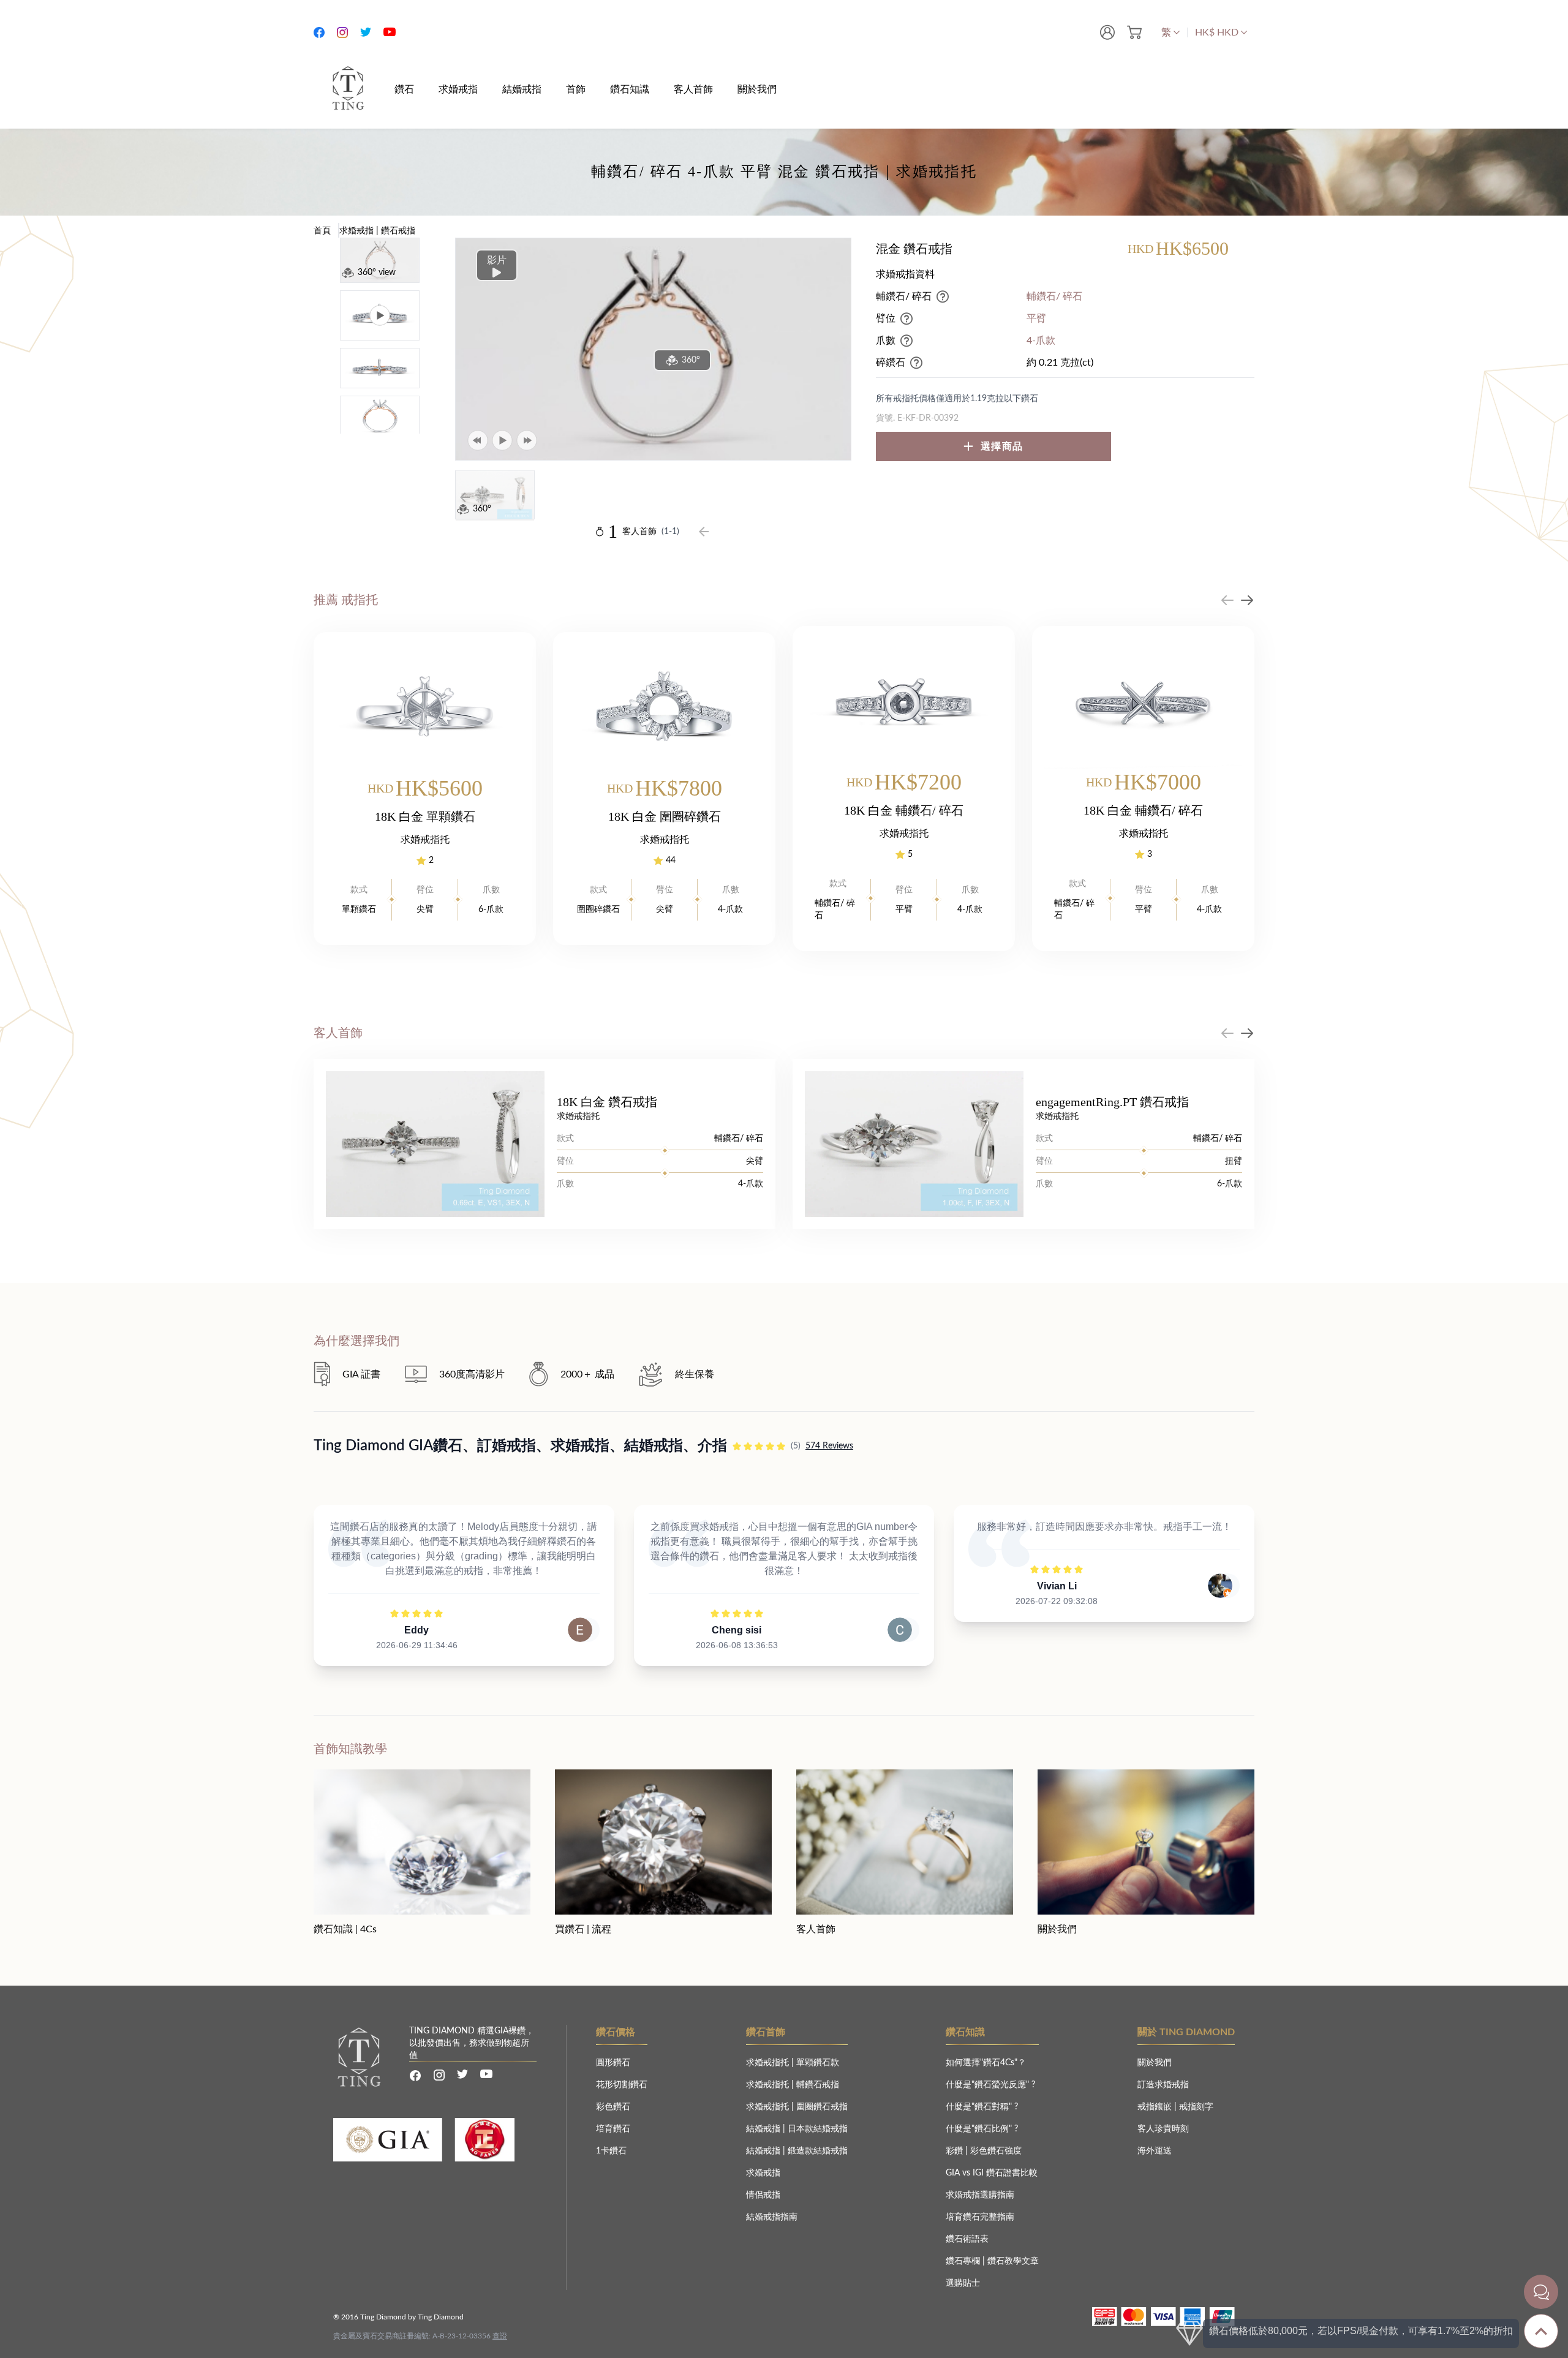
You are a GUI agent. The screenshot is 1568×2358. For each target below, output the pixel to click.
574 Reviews (829, 1446)
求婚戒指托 (769, 2063)
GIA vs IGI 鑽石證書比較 (992, 2173)
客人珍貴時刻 (1163, 2129)
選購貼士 (963, 2283)
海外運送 (1155, 2151)
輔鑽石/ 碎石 (1054, 296)
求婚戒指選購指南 (980, 2195)
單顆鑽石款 (818, 2063)
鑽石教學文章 (1013, 2261)
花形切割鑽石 (622, 2085)
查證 (500, 2336)
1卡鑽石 (611, 2151)
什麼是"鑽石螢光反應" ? (990, 2085)
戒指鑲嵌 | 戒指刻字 (1175, 2107)
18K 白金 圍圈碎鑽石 (665, 816)
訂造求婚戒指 (1163, 2085)
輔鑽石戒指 (818, 2085)
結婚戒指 (764, 2129)
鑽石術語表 (967, 2239)
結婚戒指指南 (772, 2217)
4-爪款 (1041, 341)
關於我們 (1155, 2063)
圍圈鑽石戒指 (822, 2107)
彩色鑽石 (613, 2107)
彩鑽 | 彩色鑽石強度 (984, 2151)
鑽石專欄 (964, 2261)
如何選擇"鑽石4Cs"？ (986, 2063)
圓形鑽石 (613, 2063)
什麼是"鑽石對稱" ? (982, 2107)
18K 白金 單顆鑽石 (425, 816)
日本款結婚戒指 (818, 2129)
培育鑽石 (613, 2129)
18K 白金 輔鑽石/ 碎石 (904, 810)
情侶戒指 (763, 2195)
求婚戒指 (763, 2173)
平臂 (1036, 318)
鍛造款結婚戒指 (818, 2151)
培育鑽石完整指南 (980, 2217)
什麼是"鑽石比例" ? (982, 2129)
